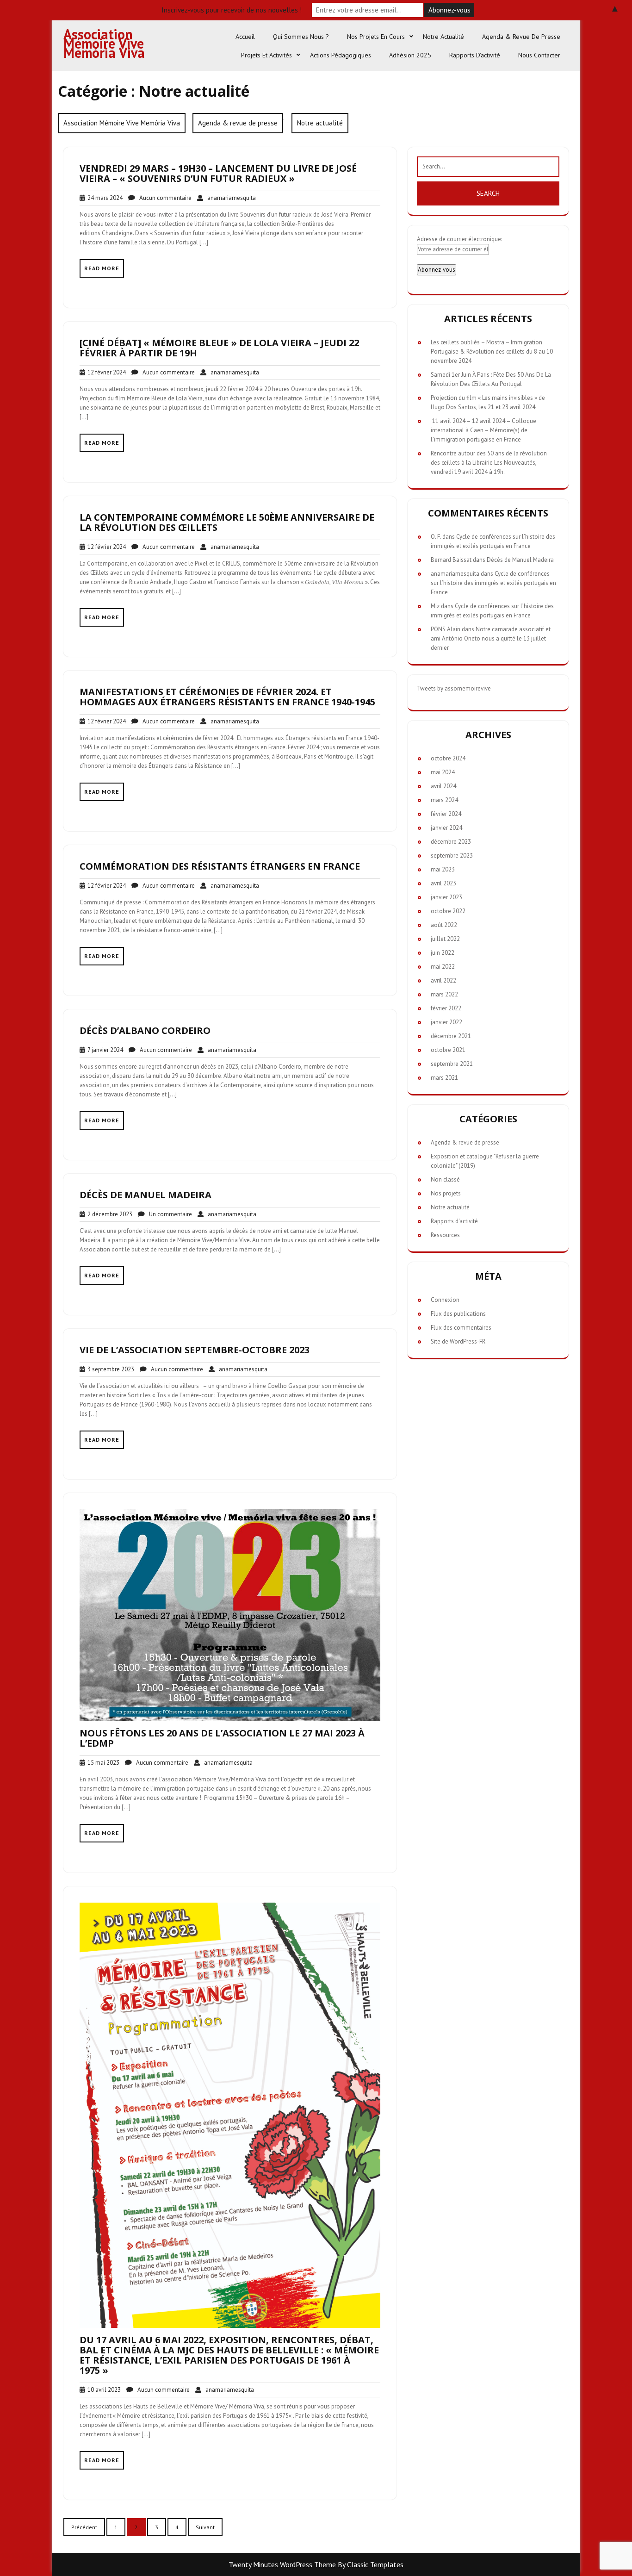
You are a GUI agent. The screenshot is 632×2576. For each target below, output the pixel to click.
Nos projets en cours (376, 37)
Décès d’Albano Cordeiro (145, 1030)
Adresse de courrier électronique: (459, 239)
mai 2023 (443, 869)
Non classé (445, 1179)
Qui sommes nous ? (301, 37)
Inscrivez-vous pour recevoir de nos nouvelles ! (232, 10)
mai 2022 (443, 967)
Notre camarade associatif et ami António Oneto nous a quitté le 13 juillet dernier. (491, 638)
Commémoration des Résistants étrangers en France (220, 866)
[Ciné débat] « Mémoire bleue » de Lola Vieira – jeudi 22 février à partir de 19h (219, 348)
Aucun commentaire (163, 198)
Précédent (84, 2527)
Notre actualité (443, 37)
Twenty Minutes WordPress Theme (282, 2564)
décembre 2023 (451, 842)
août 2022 (444, 925)
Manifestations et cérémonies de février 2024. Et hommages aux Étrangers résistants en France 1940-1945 (227, 697)
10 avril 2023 (103, 2390)
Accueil (245, 37)
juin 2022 (443, 953)
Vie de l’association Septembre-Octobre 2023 (195, 1350)
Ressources (445, 1235)
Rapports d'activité (454, 1221)
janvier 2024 (446, 828)
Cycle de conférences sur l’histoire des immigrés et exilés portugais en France (493, 583)
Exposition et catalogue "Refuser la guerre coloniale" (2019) (485, 1161)
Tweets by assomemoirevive (454, 688)
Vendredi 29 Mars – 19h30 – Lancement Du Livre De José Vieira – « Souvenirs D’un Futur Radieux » (218, 173)
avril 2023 (443, 883)
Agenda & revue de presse (521, 37)
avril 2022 (443, 980)
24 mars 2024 (104, 198)
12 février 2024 (105, 372)
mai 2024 (443, 772)
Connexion (445, 1300)
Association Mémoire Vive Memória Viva (104, 43)
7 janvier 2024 (104, 1050)
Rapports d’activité (475, 55)
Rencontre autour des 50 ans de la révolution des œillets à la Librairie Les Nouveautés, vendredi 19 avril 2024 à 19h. (489, 463)
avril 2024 (443, 786)
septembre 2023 (452, 856)
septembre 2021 (452, 1064)
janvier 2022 (446, 1022)
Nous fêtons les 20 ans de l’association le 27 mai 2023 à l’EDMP (222, 1738)
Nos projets (446, 1193)
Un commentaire (168, 1214)
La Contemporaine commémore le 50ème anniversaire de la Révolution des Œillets (227, 522)
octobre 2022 (448, 911)
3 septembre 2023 (109, 1369)
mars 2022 (444, 994)
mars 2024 (444, 800)
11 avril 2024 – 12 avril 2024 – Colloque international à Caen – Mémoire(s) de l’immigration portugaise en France (483, 430)
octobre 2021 (448, 1050)
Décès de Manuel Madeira (146, 1195)
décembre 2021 (451, 1036)
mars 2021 (444, 1078)
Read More (102, 268)
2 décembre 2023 (108, 1214)
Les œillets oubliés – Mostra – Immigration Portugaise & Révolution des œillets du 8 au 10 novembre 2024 (492, 352)
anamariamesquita (229, 198)
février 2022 (446, 1008)
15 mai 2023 (102, 1763)
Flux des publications (458, 1314)
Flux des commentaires (461, 1328)
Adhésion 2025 (410, 55)
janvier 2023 (446, 897)
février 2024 (446, 814)
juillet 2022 (445, 939)
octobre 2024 (448, 758)
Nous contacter (539, 55)
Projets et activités (266, 55)
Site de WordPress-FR (458, 1341)
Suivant (205, 2527)
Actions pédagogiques (341, 55)
